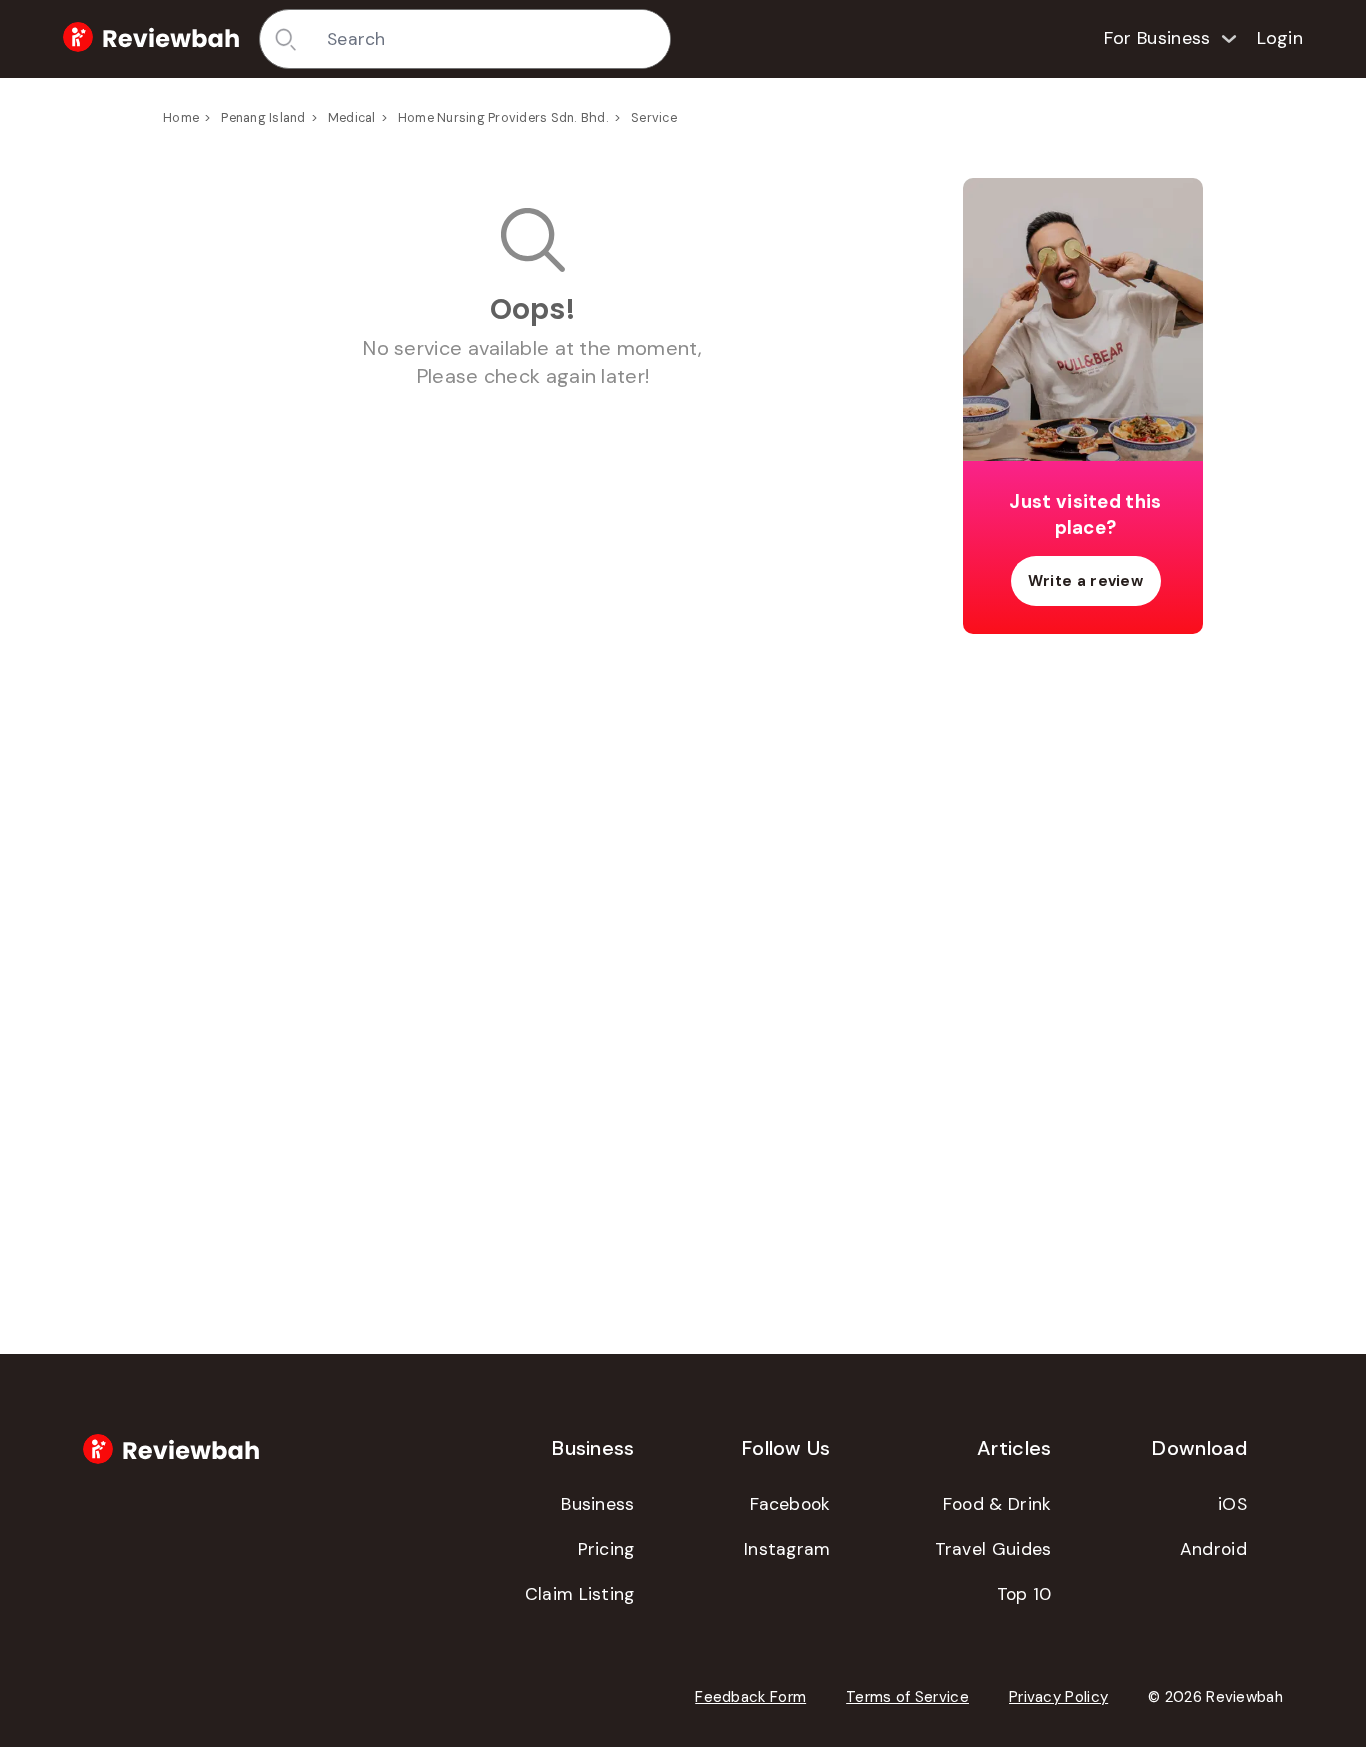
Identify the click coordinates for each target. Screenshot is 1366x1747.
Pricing (606, 1549)
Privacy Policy (1058, 1697)
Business (597, 1504)
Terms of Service (907, 1697)
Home (181, 118)
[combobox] (491, 39)
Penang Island (263, 118)
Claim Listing (580, 1594)
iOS (1232, 1504)
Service (654, 118)
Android (1213, 1549)
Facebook (790, 1504)
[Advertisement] (1083, 964)
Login (1280, 38)
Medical (352, 118)
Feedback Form (750, 1697)
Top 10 (1024, 1594)
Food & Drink (997, 1504)
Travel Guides (993, 1549)
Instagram (787, 1549)
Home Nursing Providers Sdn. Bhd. (503, 118)
